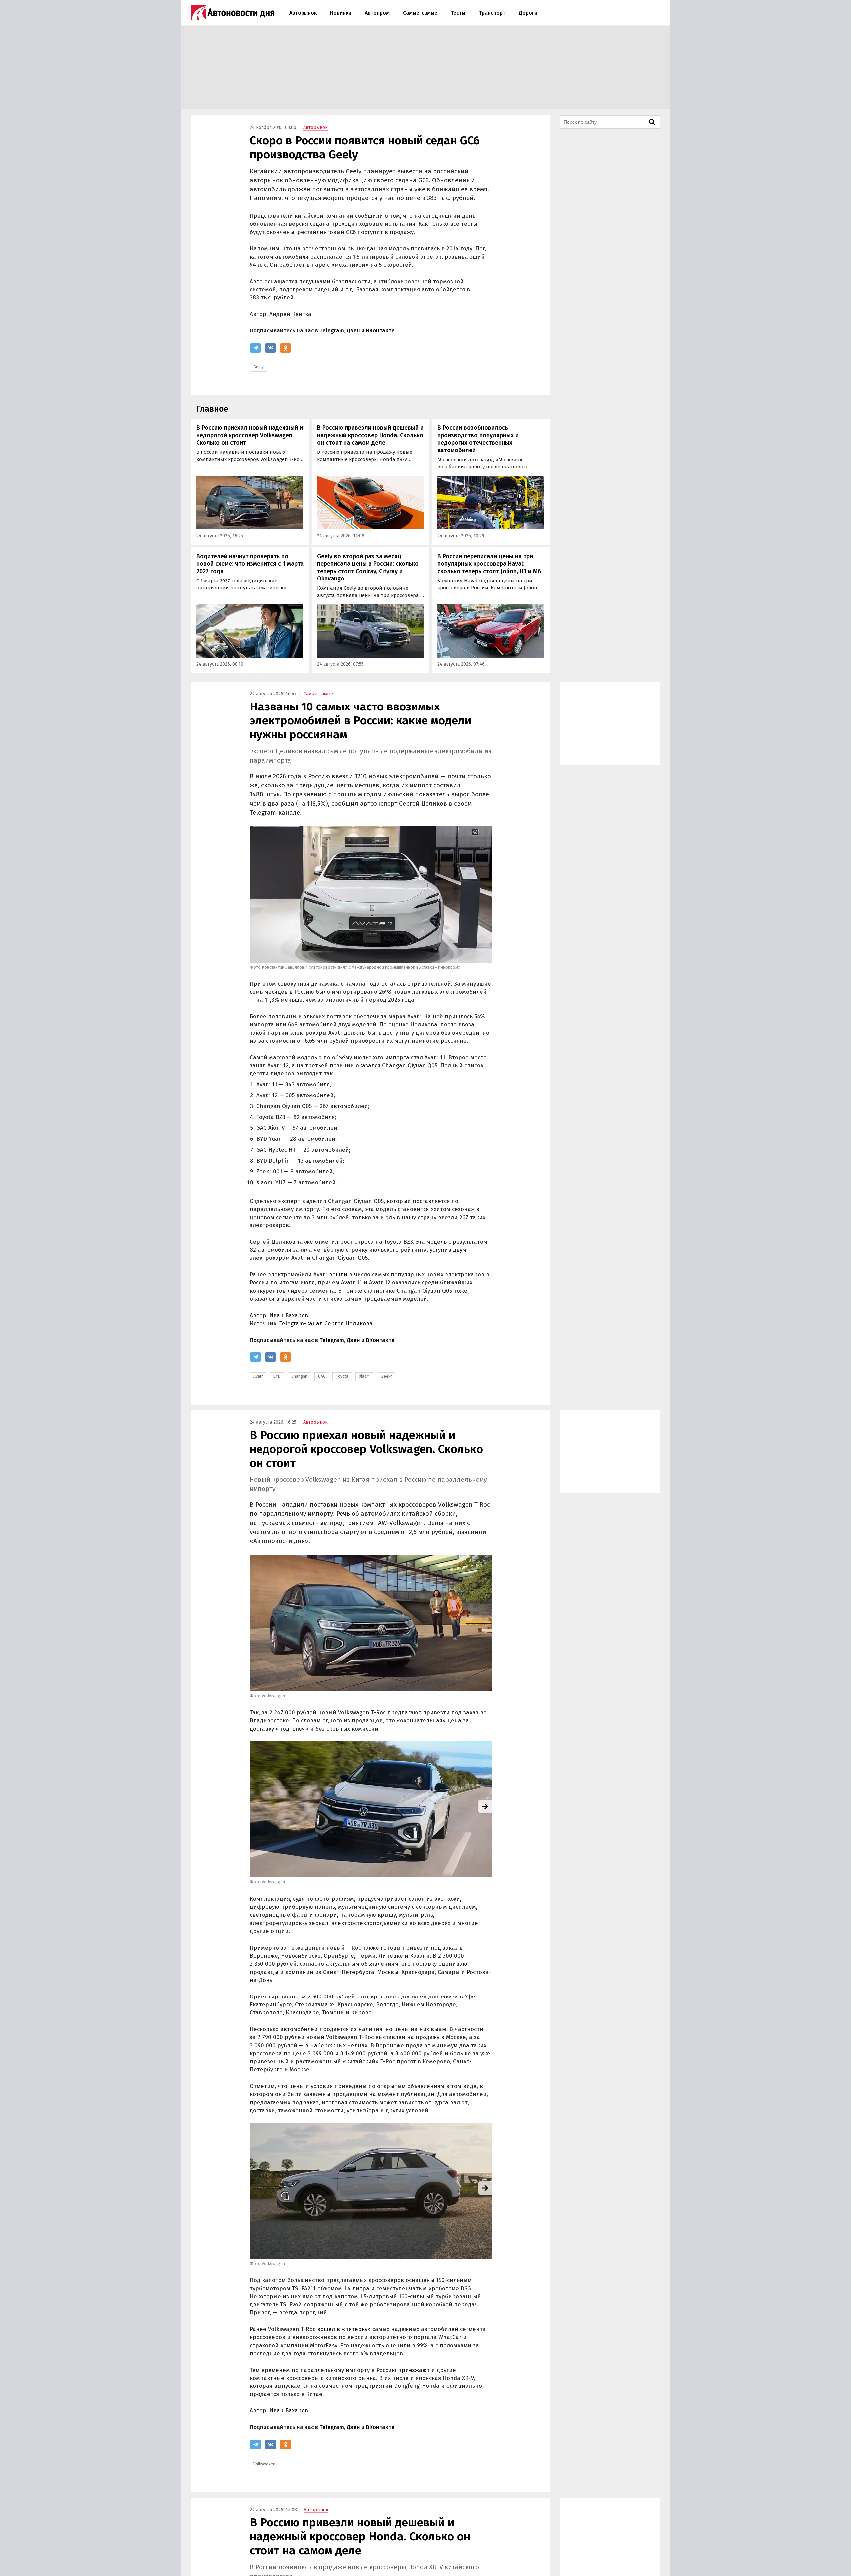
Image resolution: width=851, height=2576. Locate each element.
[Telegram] (255, 348)
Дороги (528, 13)
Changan (299, 1376)
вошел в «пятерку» (344, 2329)
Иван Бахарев (289, 1315)
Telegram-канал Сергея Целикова (326, 1323)
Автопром (377, 13)
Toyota (342, 1376)
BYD (277, 1376)
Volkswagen (264, 2464)
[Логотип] (233, 13)
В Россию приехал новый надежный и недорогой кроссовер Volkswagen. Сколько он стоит (250, 435)
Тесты (458, 13)
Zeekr (386, 1376)
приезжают (414, 2370)
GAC (322, 1376)
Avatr (258, 1376)
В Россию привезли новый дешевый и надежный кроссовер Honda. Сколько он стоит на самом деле (370, 435)
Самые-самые (420, 13)
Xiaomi (365, 1376)
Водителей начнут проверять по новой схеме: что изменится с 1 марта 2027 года (250, 564)
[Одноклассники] (285, 348)
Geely (258, 367)
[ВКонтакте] (270, 348)
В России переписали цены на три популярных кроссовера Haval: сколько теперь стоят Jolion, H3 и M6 (489, 564)
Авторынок (303, 13)
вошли (338, 1275)
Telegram (332, 331)
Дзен (353, 331)
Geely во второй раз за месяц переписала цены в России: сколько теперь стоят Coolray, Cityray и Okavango (368, 568)
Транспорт (492, 13)
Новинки (341, 13)
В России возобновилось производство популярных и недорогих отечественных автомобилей (478, 439)
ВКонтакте (380, 331)
